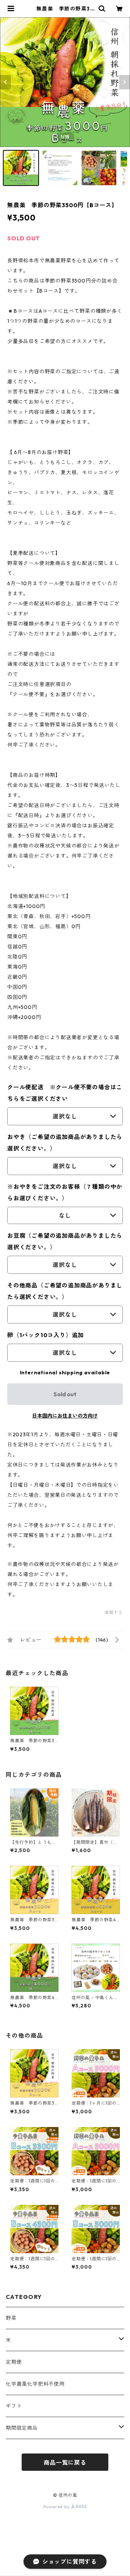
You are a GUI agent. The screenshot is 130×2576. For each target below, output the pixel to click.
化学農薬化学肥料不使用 (35, 2384)
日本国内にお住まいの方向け (65, 1416)
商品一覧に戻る (65, 2462)
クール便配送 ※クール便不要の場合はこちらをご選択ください (65, 1093)
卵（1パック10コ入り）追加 (45, 1335)
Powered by (57, 2507)
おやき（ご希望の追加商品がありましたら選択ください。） (65, 1143)
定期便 (14, 2362)
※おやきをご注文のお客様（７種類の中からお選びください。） (65, 1192)
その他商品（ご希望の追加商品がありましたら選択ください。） (65, 1291)
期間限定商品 (22, 2428)
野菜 (11, 2318)
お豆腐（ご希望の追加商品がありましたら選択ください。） (65, 1241)
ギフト (14, 2406)
